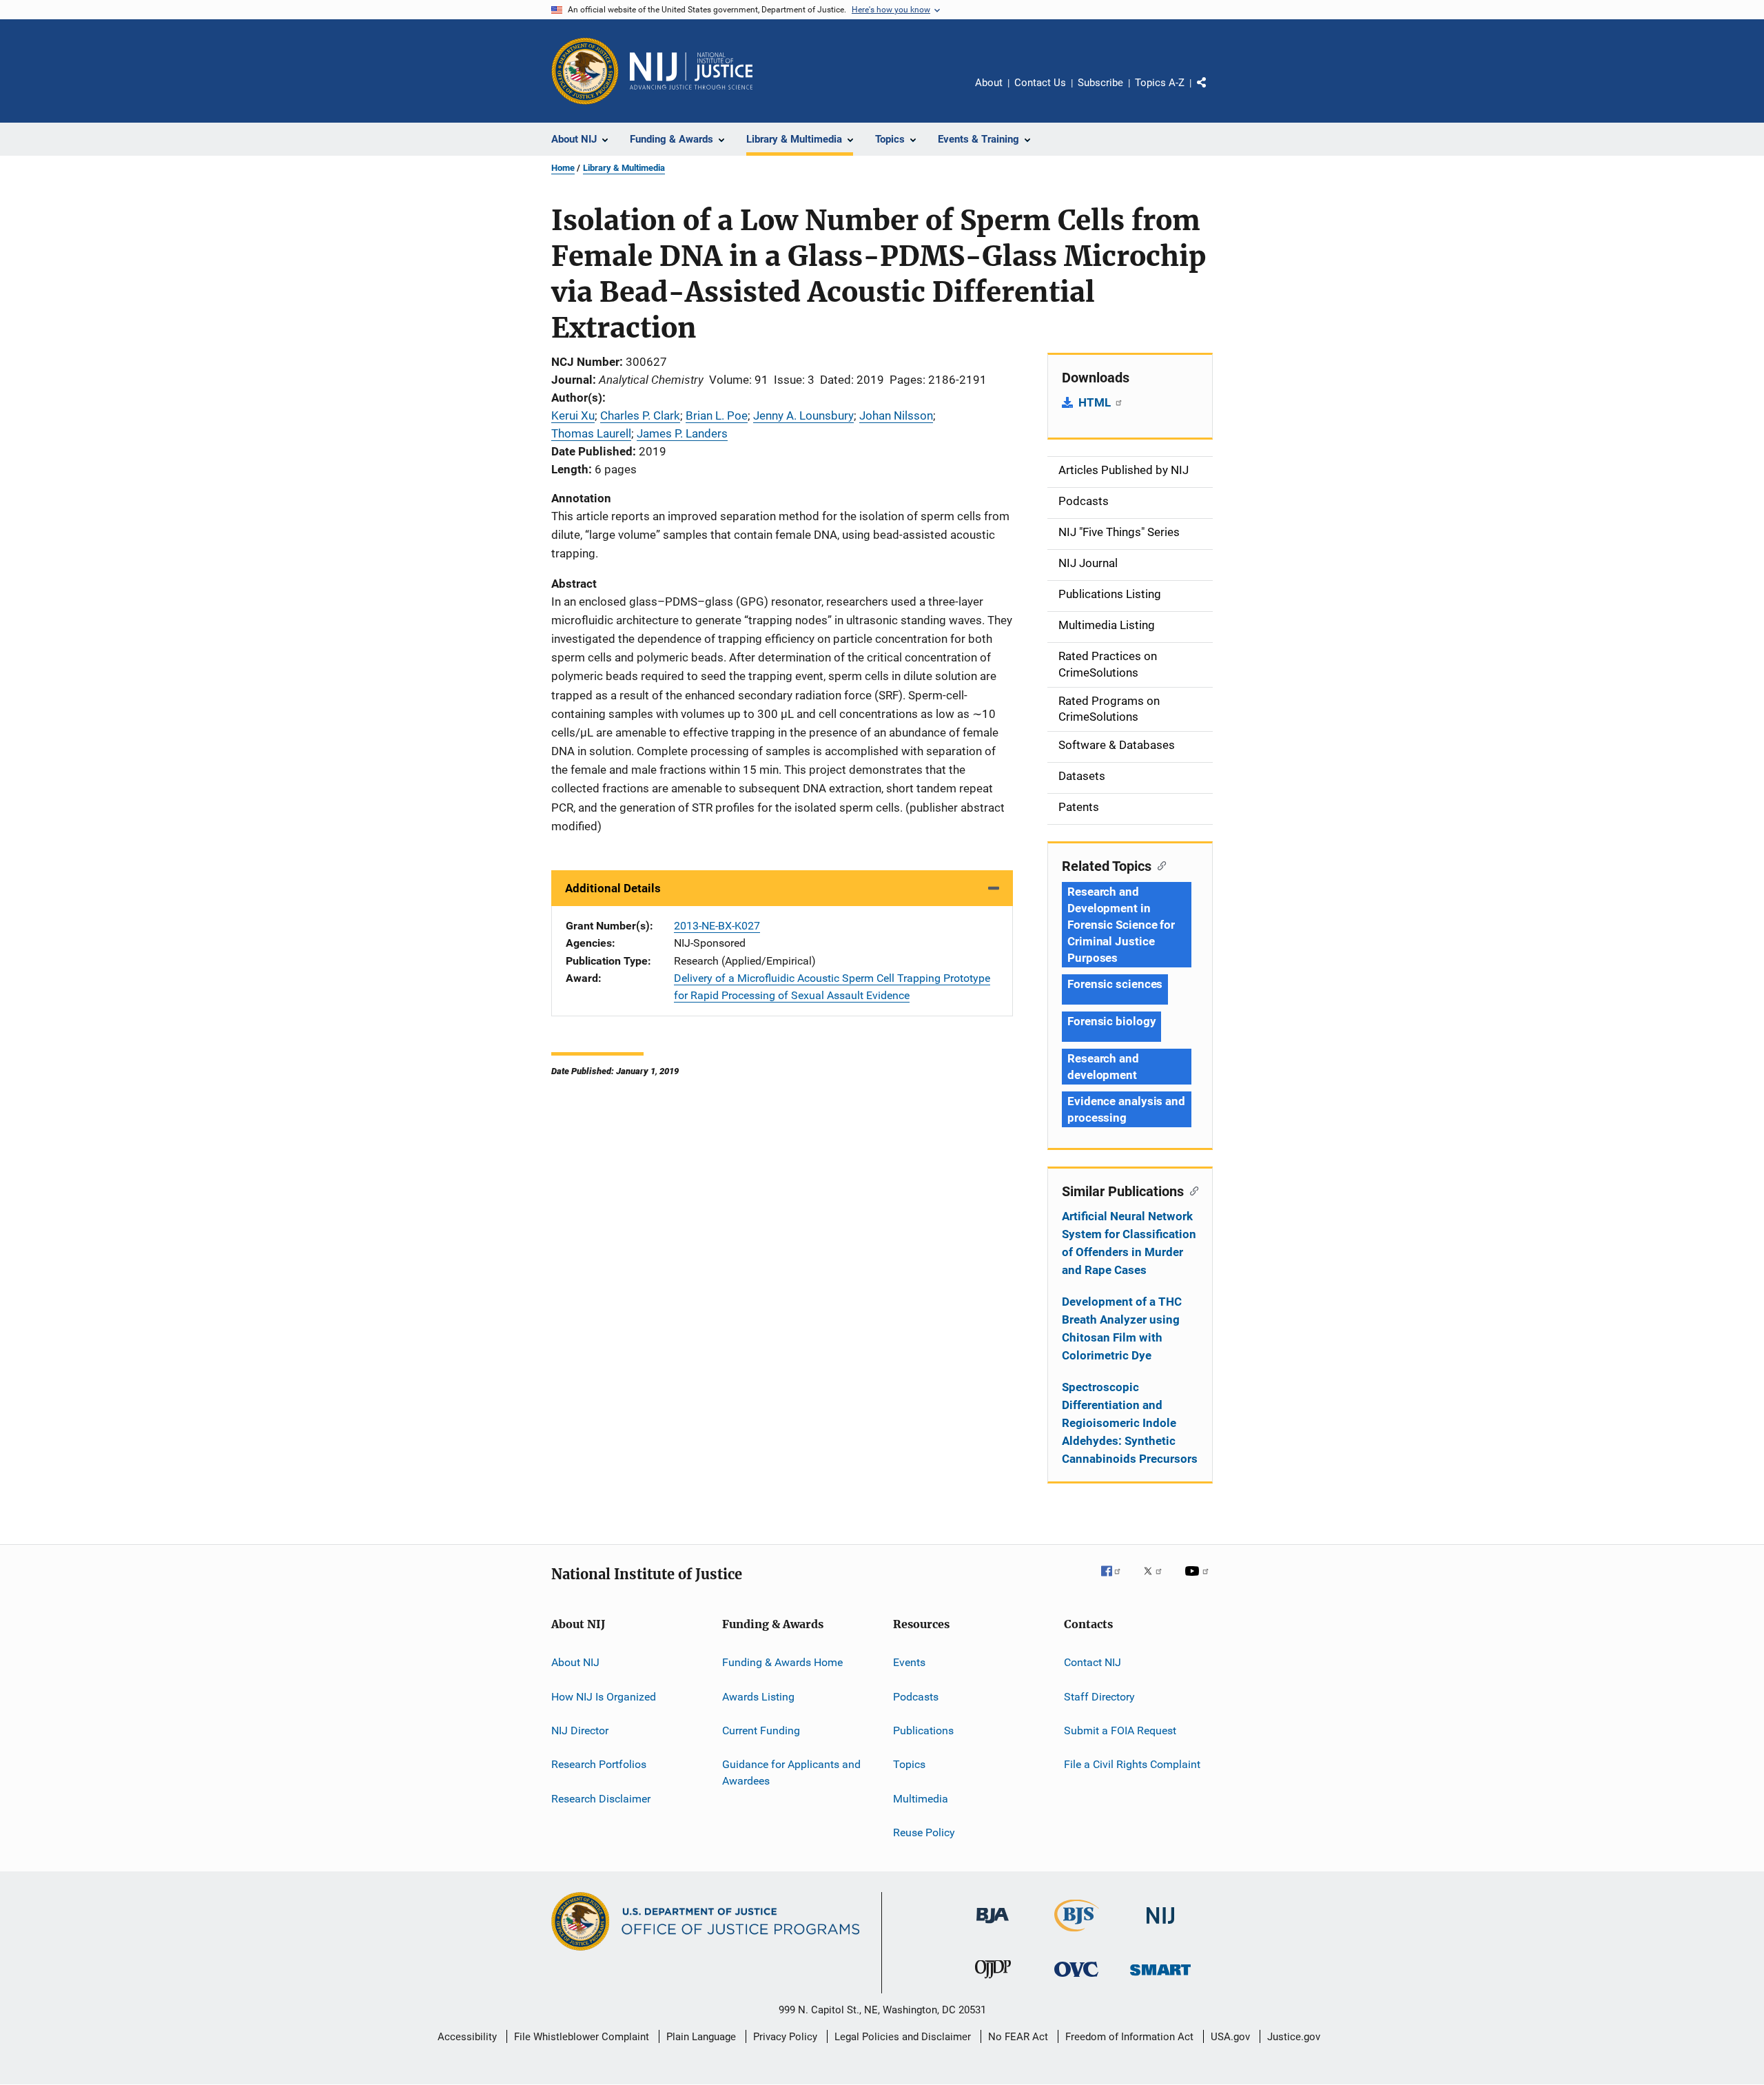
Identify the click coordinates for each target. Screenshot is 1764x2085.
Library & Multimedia (624, 168)
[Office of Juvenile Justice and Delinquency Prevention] (993, 1981)
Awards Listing (758, 1696)
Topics (909, 1764)
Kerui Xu (573, 415)
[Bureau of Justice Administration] (993, 1926)
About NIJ (575, 1662)
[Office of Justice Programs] (585, 71)
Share (1213, 92)
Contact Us (1040, 83)
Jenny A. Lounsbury (803, 415)
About (989, 83)
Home (563, 168)
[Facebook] (1116, 1581)
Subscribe (1100, 83)
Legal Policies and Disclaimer (903, 2037)
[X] (1158, 1581)
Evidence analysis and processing (1126, 1109)
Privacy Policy (785, 2037)
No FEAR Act (1018, 2037)
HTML (1096, 402)
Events (909, 1662)
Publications (923, 1730)
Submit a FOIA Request (1120, 1730)
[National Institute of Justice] (1160, 1926)
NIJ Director (580, 1730)
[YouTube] (1199, 1581)
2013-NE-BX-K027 (717, 926)
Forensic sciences (1115, 984)
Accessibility (467, 2037)
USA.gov (1230, 2037)
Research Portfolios (599, 1764)
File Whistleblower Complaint (582, 2037)
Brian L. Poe (717, 415)
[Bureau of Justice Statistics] (1077, 1934)
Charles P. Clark (640, 415)
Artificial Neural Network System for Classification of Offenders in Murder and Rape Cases (1129, 1243)
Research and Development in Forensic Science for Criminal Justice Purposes (1121, 925)
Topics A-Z (1160, 83)
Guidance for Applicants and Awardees (791, 1773)
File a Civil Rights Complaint (1132, 1764)
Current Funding (761, 1730)
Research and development (1103, 1067)
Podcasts (916, 1696)
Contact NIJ (1093, 1662)
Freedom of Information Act (1129, 2037)
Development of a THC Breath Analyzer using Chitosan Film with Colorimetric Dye (1122, 1328)
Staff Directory (1099, 1696)
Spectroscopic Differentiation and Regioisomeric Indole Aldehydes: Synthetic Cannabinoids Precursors (1130, 1423)
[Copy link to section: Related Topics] (1159, 865)
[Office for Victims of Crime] (1076, 1979)
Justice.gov (1294, 2037)
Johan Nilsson (896, 415)
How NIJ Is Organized (604, 1696)
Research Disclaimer (601, 1798)
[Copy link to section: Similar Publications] (1191, 1190)
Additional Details (613, 888)
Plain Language (701, 2037)
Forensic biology (1111, 1021)
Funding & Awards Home (782, 1662)
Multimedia (921, 1798)
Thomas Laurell (591, 433)
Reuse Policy (924, 1832)
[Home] (691, 71)
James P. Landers (682, 433)
